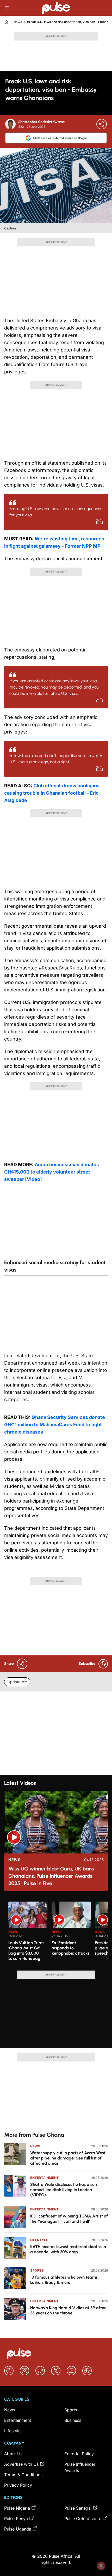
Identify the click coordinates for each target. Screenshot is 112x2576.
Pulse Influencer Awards (80, 2467)
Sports (37, 2270)
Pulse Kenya (16, 2519)
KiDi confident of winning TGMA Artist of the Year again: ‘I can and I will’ (69, 2219)
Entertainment (45, 2178)
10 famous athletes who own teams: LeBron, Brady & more (64, 2280)
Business (73, 2420)
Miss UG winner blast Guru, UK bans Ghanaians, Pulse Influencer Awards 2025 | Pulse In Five (51, 1876)
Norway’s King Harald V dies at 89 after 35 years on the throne (68, 2310)
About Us (13, 2454)
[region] (56, 1933)
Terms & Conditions (23, 2475)
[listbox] (58, 1933)
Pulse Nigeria (17, 2508)
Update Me (17, 1682)
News (18, 22)
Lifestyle (39, 2240)
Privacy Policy (18, 2485)
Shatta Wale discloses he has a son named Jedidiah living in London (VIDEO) (64, 2190)
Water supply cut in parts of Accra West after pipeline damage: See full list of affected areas (68, 2158)
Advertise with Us (21, 2464)
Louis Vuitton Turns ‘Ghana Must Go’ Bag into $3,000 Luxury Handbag (26, 1951)
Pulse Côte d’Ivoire (83, 2519)
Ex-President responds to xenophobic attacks (71, 1948)
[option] (28, 1934)
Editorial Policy (79, 2454)
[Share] (102, 124)
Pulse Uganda (18, 2529)
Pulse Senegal (78, 2508)
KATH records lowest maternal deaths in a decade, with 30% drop (68, 2249)
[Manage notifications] (101, 2566)
